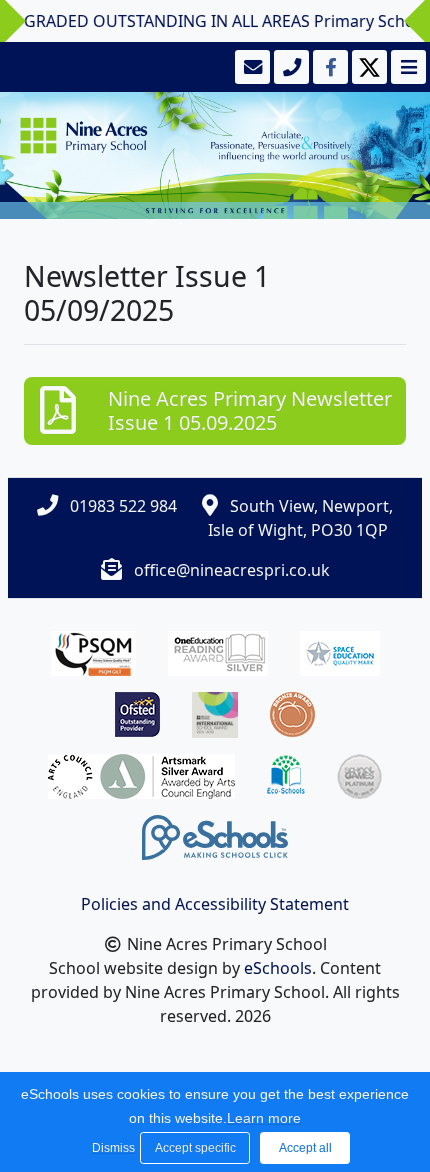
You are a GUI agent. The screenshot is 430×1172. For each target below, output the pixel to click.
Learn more (264, 1118)
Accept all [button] (305, 1148)
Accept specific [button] (195, 1148)
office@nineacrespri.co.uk (232, 570)
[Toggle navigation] (406, 67)
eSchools (278, 968)
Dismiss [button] (111, 1148)
